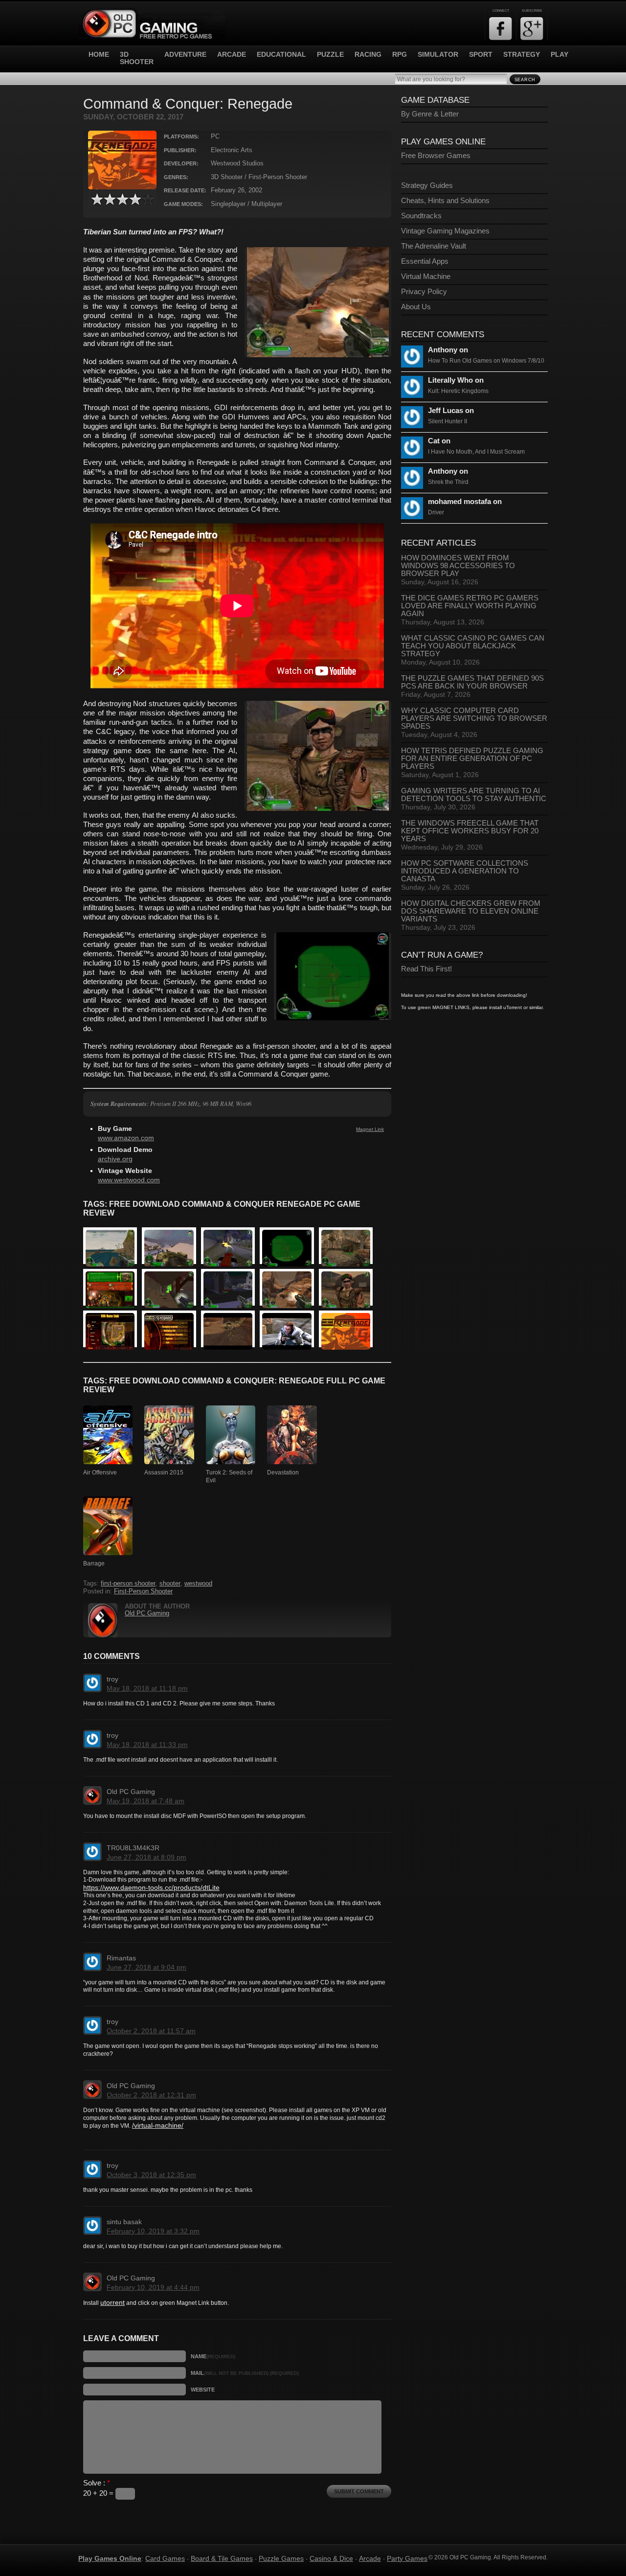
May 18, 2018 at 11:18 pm (147, 1688)
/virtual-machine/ (158, 2125)
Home (99, 55)
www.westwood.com (129, 1180)
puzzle (330, 55)
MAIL (245, 2373)
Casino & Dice (331, 2558)
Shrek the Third (448, 482)
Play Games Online (110, 2558)
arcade (232, 55)
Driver (436, 512)
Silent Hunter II (447, 421)
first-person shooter (128, 1584)
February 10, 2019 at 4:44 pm (153, 2287)
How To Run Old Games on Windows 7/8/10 (486, 361)
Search (525, 80)
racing (368, 55)
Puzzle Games (281, 2558)
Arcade (370, 2558)
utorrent (112, 2302)
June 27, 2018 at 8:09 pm (146, 1857)
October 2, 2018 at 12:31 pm (151, 2095)
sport (481, 55)
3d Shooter (137, 58)
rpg (400, 55)
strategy (522, 55)
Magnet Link (370, 1129)
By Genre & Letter (430, 114)
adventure (185, 55)
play (559, 55)
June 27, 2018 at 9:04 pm (146, 1967)
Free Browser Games (436, 156)
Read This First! (426, 969)
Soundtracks (421, 216)
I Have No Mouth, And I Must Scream (476, 452)
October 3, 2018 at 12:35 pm (151, 2175)
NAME (213, 2356)
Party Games (407, 2558)
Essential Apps (425, 261)
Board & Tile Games (222, 2558)
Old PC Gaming (147, 1613)
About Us (416, 307)
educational (281, 55)
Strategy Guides (427, 185)
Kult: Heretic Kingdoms (458, 391)
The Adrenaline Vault (434, 246)
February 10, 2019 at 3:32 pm (153, 2231)
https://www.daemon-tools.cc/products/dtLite (151, 1887)
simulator (438, 55)
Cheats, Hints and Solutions (445, 201)
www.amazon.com (126, 1138)
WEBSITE (203, 2390)
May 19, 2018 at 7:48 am (145, 1801)
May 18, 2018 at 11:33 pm (147, 1745)
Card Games (165, 2558)
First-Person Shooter (143, 1591)
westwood (198, 1584)
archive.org (115, 1159)
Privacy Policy (424, 292)
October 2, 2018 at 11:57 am (151, 2031)
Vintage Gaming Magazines (445, 231)
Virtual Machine (426, 276)
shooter (170, 1584)
